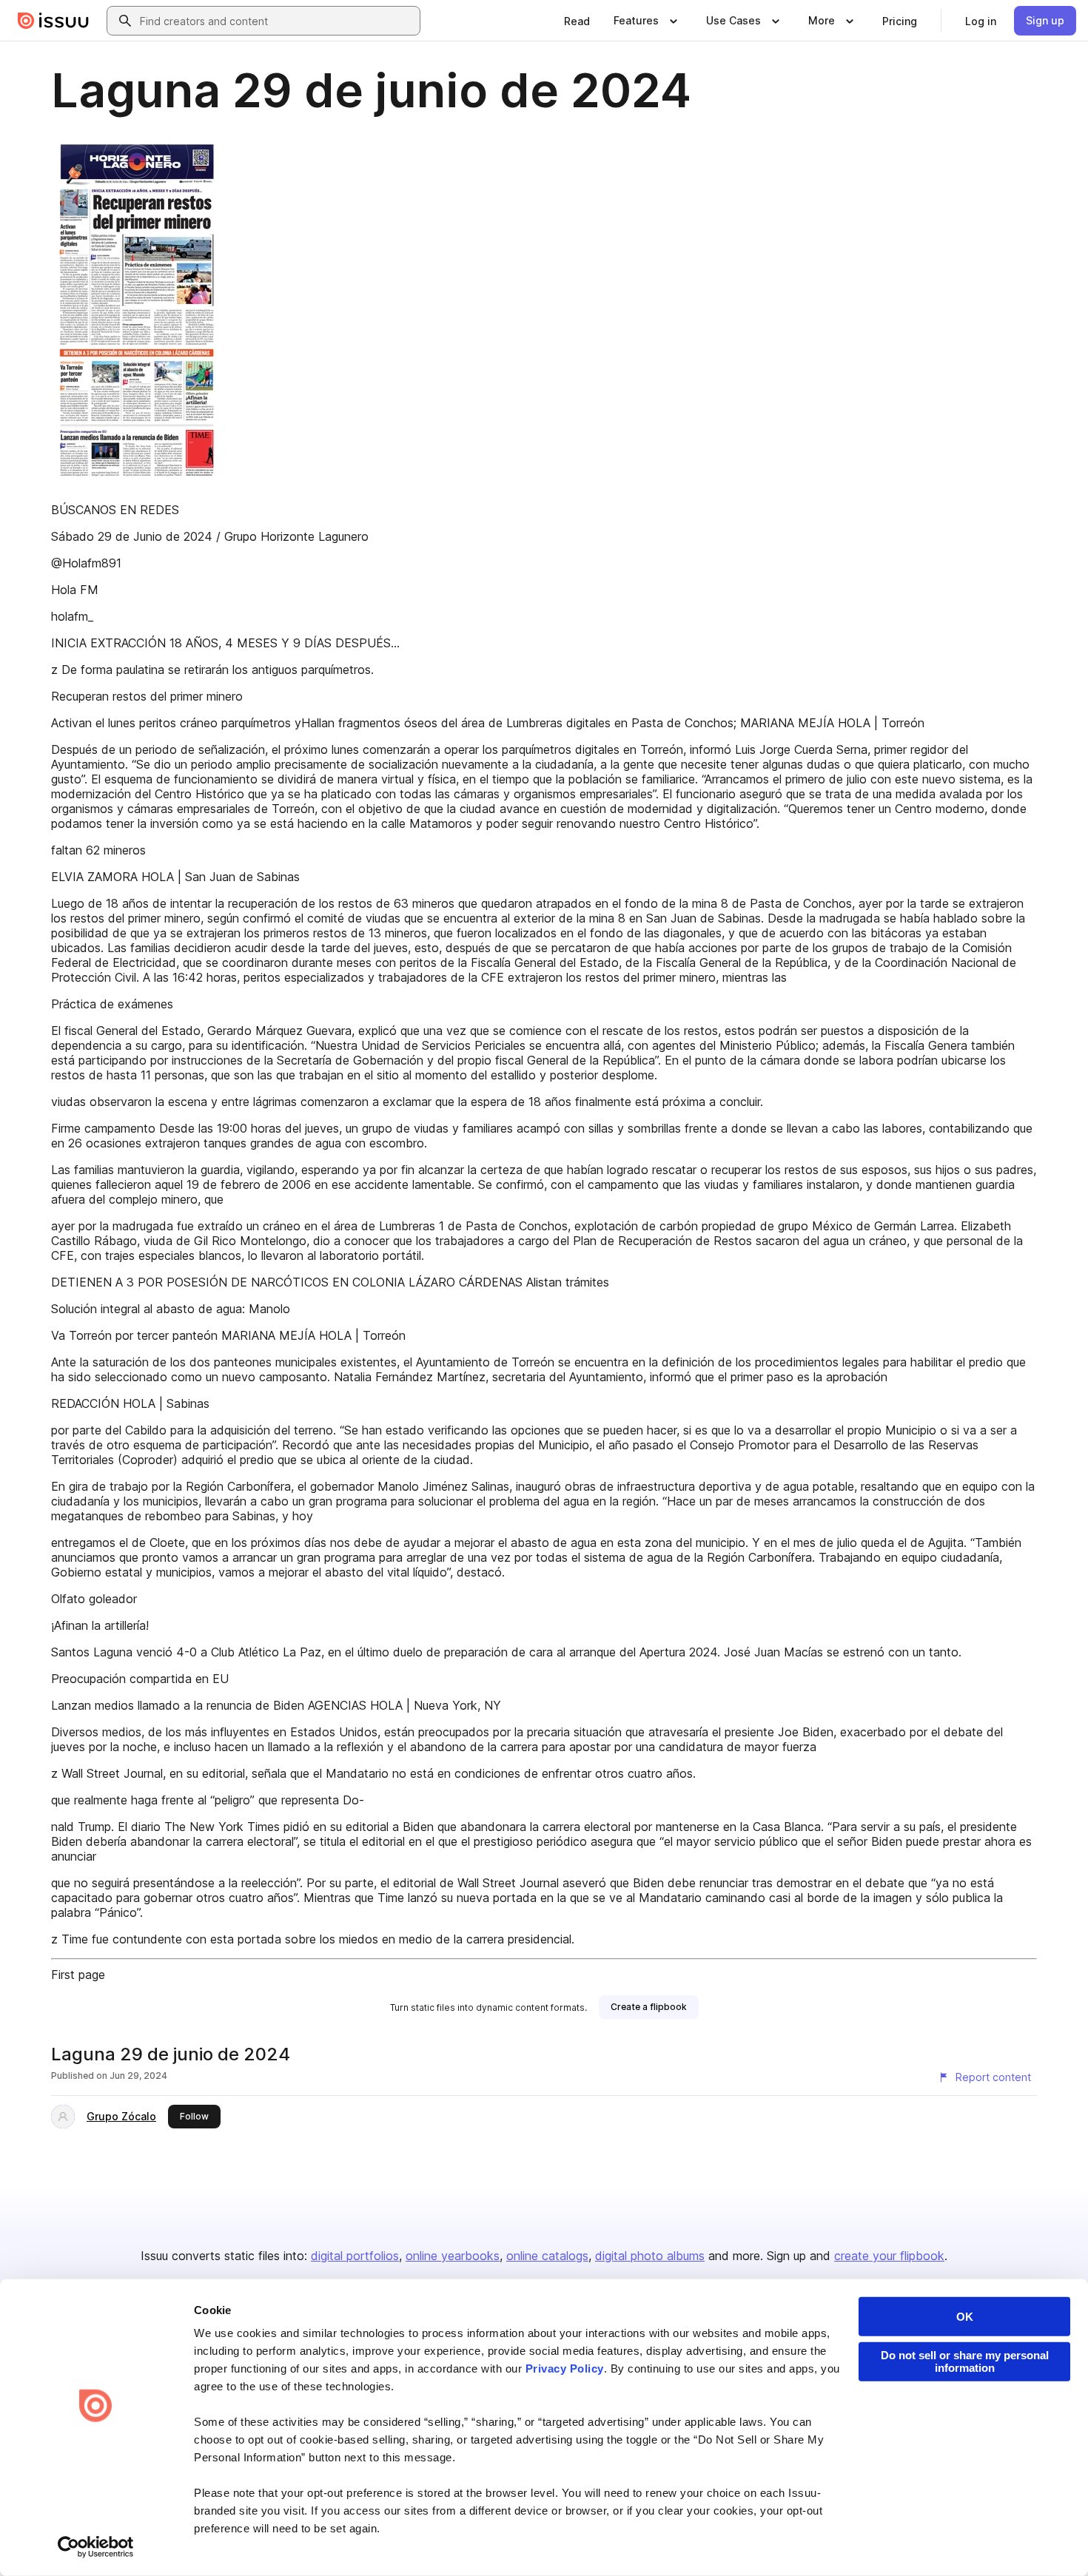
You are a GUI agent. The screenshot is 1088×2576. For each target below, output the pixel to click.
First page (78, 1975)
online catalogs (547, 2256)
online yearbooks (453, 2256)
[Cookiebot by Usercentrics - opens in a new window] (96, 2547)
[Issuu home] (53, 21)
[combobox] (277, 21)
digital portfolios (355, 2256)
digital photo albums (650, 2256)
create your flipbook (889, 2256)
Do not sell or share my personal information (965, 2361)
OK (965, 2317)
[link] (577, 21)
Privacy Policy (565, 2368)
